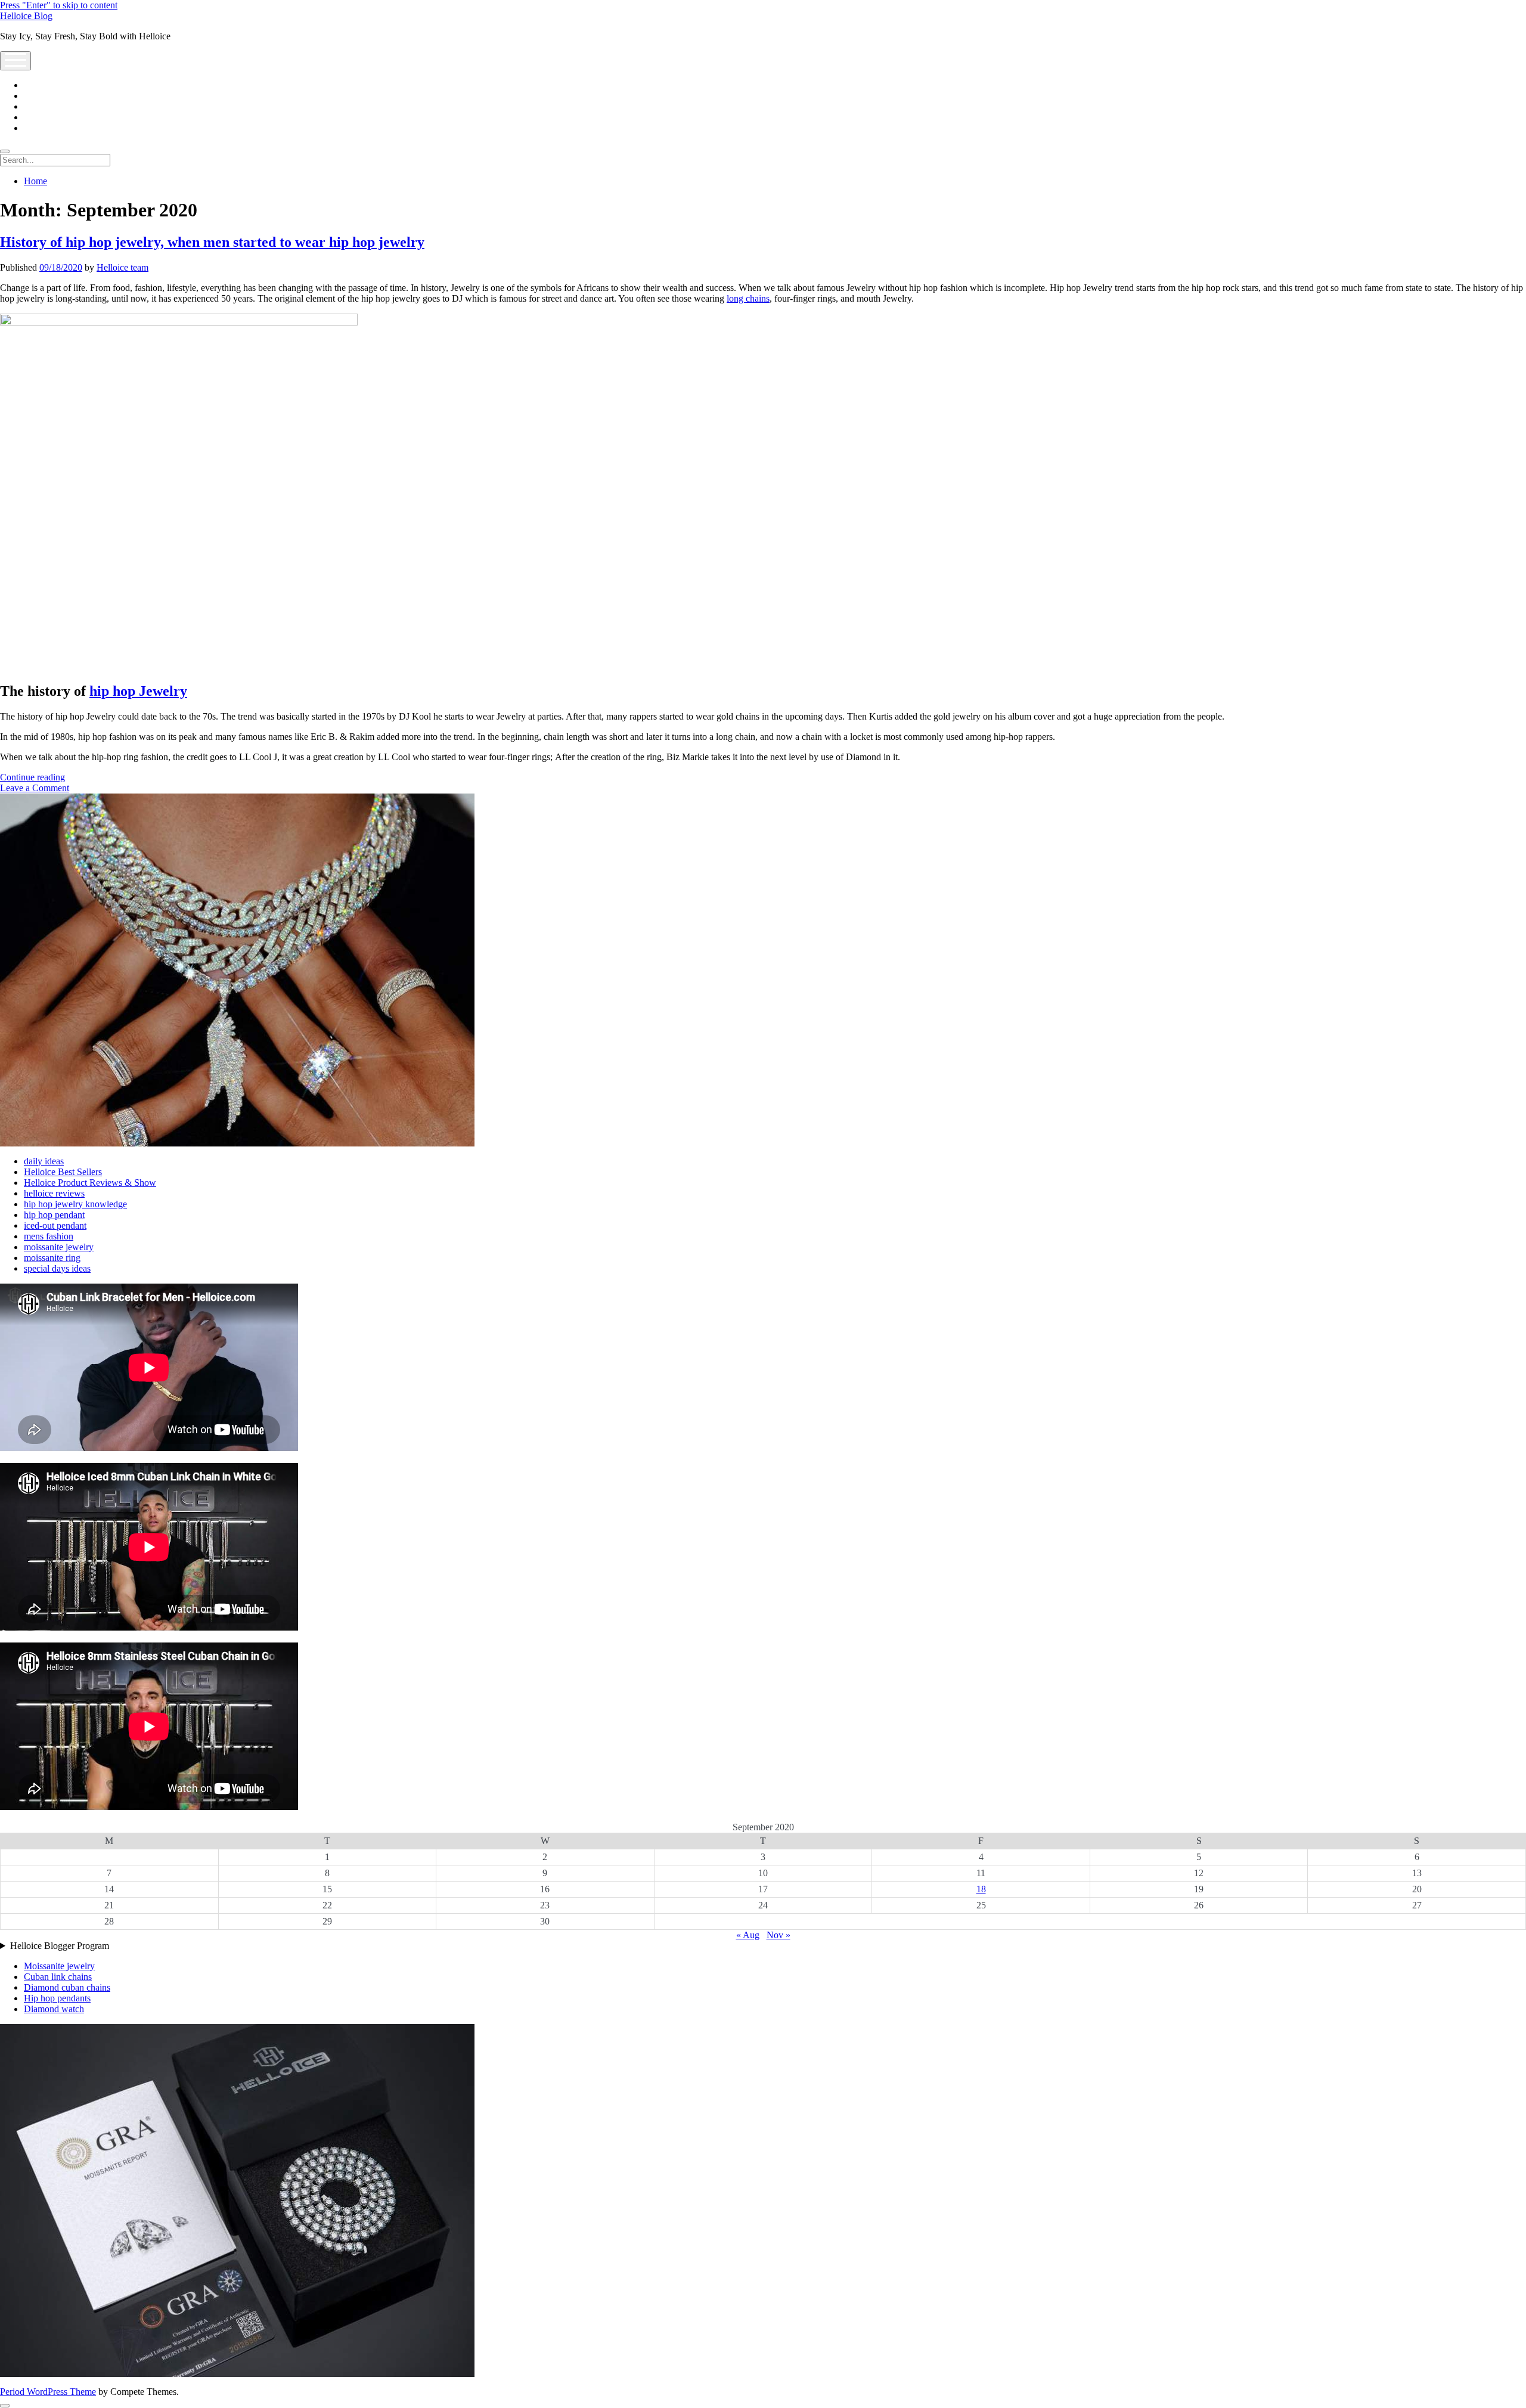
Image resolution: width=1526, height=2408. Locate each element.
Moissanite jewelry (59, 1966)
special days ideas (57, 1268)
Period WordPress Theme (48, 2392)
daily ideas (44, 1161)
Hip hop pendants (57, 1998)
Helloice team (122, 267)
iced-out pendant (55, 1225)
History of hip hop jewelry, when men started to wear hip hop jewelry (212, 242)
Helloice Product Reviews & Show (90, 1183)
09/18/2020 (61, 267)
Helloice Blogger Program (60, 1946)
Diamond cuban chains (67, 1987)
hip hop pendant (54, 1215)
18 (981, 1889)
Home (35, 181)
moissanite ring (52, 1258)
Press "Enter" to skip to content (59, 5)
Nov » (778, 1935)
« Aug (748, 1935)
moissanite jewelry (59, 1247)
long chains (748, 298)
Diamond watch (54, 2009)
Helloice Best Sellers (63, 1172)
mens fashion (49, 1236)
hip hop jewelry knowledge (75, 1204)
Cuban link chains (58, 1977)
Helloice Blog (26, 16)
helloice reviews (54, 1193)
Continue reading (32, 777)
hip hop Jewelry (138, 691)
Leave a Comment (35, 788)
